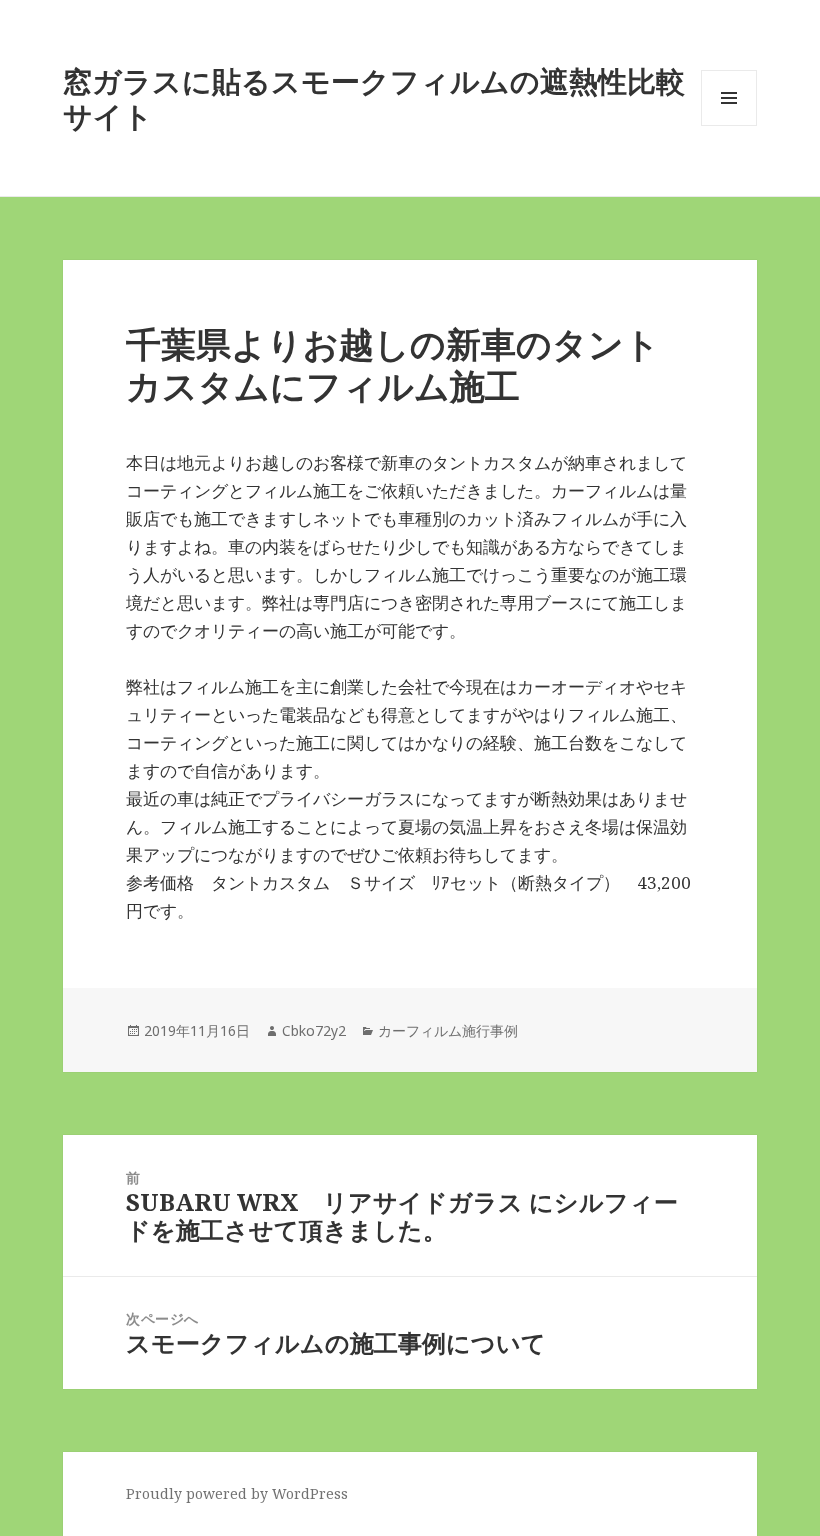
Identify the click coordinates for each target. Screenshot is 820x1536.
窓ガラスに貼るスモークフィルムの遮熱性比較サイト (374, 98)
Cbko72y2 (314, 1030)
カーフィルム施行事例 (448, 1030)
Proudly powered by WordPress (237, 1493)
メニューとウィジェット (729, 125)
